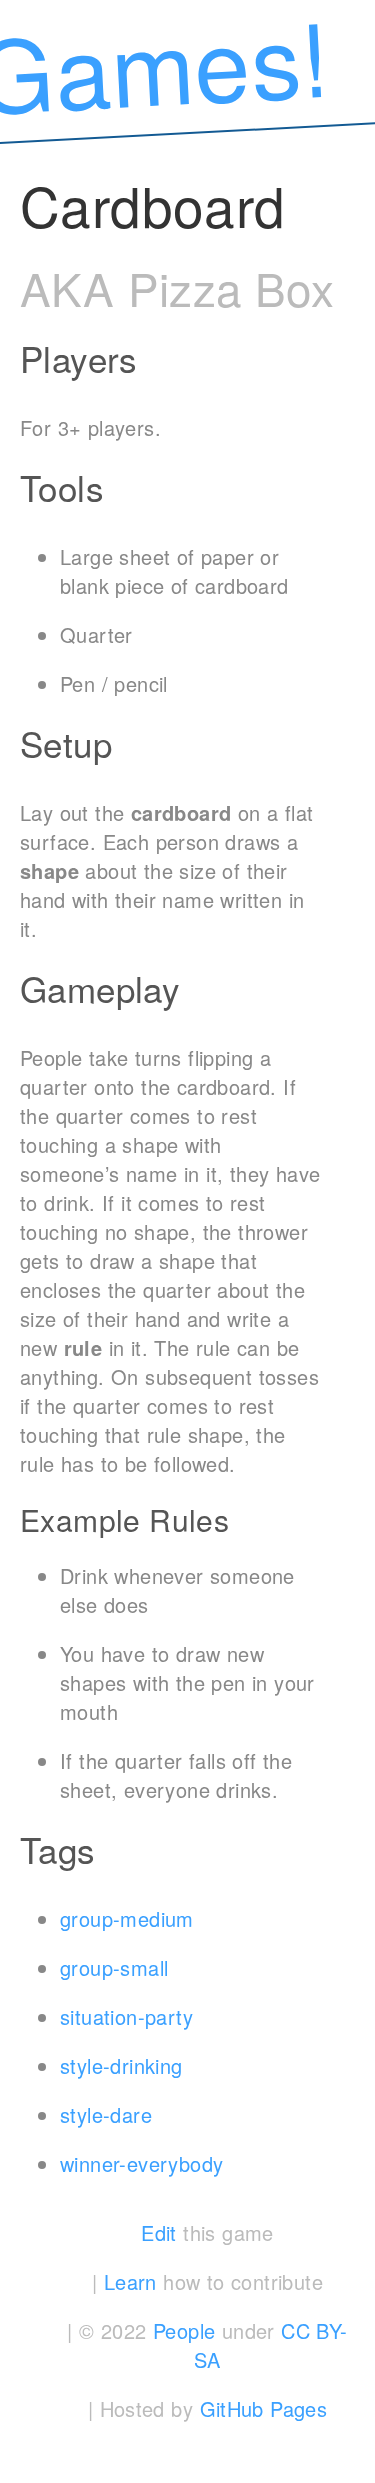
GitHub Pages (264, 2408)
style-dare (106, 2114)
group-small (114, 1967)
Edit (159, 2232)
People (184, 2330)
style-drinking (121, 2065)
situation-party (126, 2016)
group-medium (127, 1918)
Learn (130, 2281)
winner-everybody (141, 2163)
